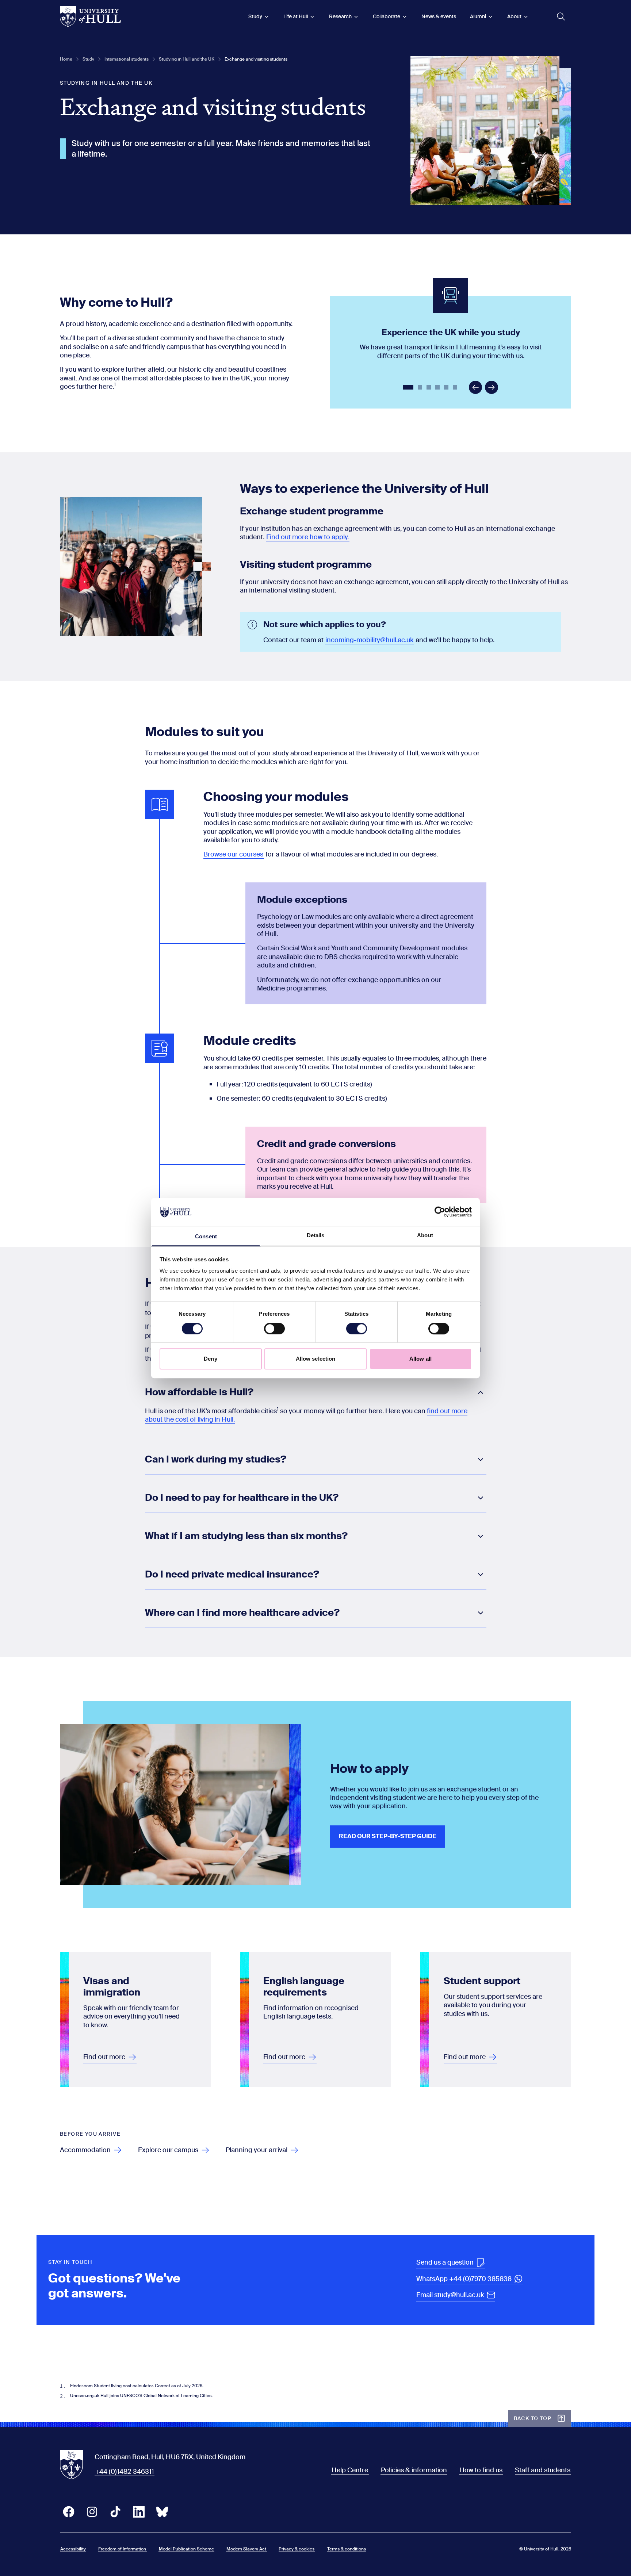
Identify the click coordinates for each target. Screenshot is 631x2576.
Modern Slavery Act (246, 2549)
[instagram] (92, 2512)
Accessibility (73, 2549)
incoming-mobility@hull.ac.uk (369, 640)
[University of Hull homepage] (90, 16)
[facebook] (69, 2512)
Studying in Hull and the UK (187, 59)
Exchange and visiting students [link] (256, 59)
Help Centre (350, 2470)
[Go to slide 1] (409, 388)
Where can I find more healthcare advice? (242, 1613)
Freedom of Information (122, 2549)
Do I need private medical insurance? (232, 1575)
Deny (210, 1359)
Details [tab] (316, 1235)
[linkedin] (139, 2512)
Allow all (420, 1359)
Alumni (478, 16)
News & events (439, 16)
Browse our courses (233, 854)
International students (127, 59)
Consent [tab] (206, 1236)
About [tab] (425, 1235)
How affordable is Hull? (199, 1392)
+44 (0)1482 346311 (125, 2472)
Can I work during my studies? (216, 1460)
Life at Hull (296, 16)
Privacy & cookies (297, 2549)
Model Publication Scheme (186, 2549)
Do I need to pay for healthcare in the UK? (242, 1498)
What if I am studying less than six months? (246, 1536)
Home (66, 59)
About (514, 16)
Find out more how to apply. (307, 537)
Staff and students (543, 2470)
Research (340, 16)
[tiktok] (115, 2512)
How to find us (481, 2470)
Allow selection (316, 1359)
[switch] (274, 1329)
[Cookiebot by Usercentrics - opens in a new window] (440, 1212)
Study (255, 16)
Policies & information (414, 2470)
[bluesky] (162, 2512)
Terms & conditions (347, 2549)
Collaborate (387, 16)
